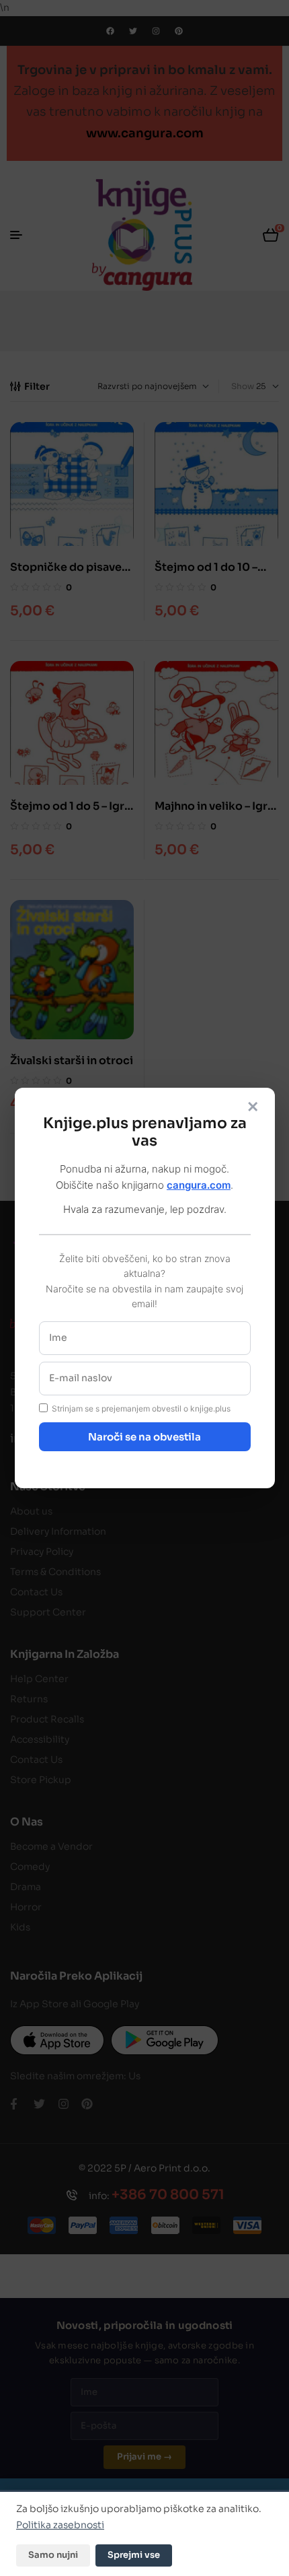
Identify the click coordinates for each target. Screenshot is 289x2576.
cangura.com (199, 1185)
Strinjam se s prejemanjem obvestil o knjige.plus (141, 1408)
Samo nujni (53, 2555)
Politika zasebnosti (60, 2525)
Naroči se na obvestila (144, 1437)
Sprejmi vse (134, 2555)
